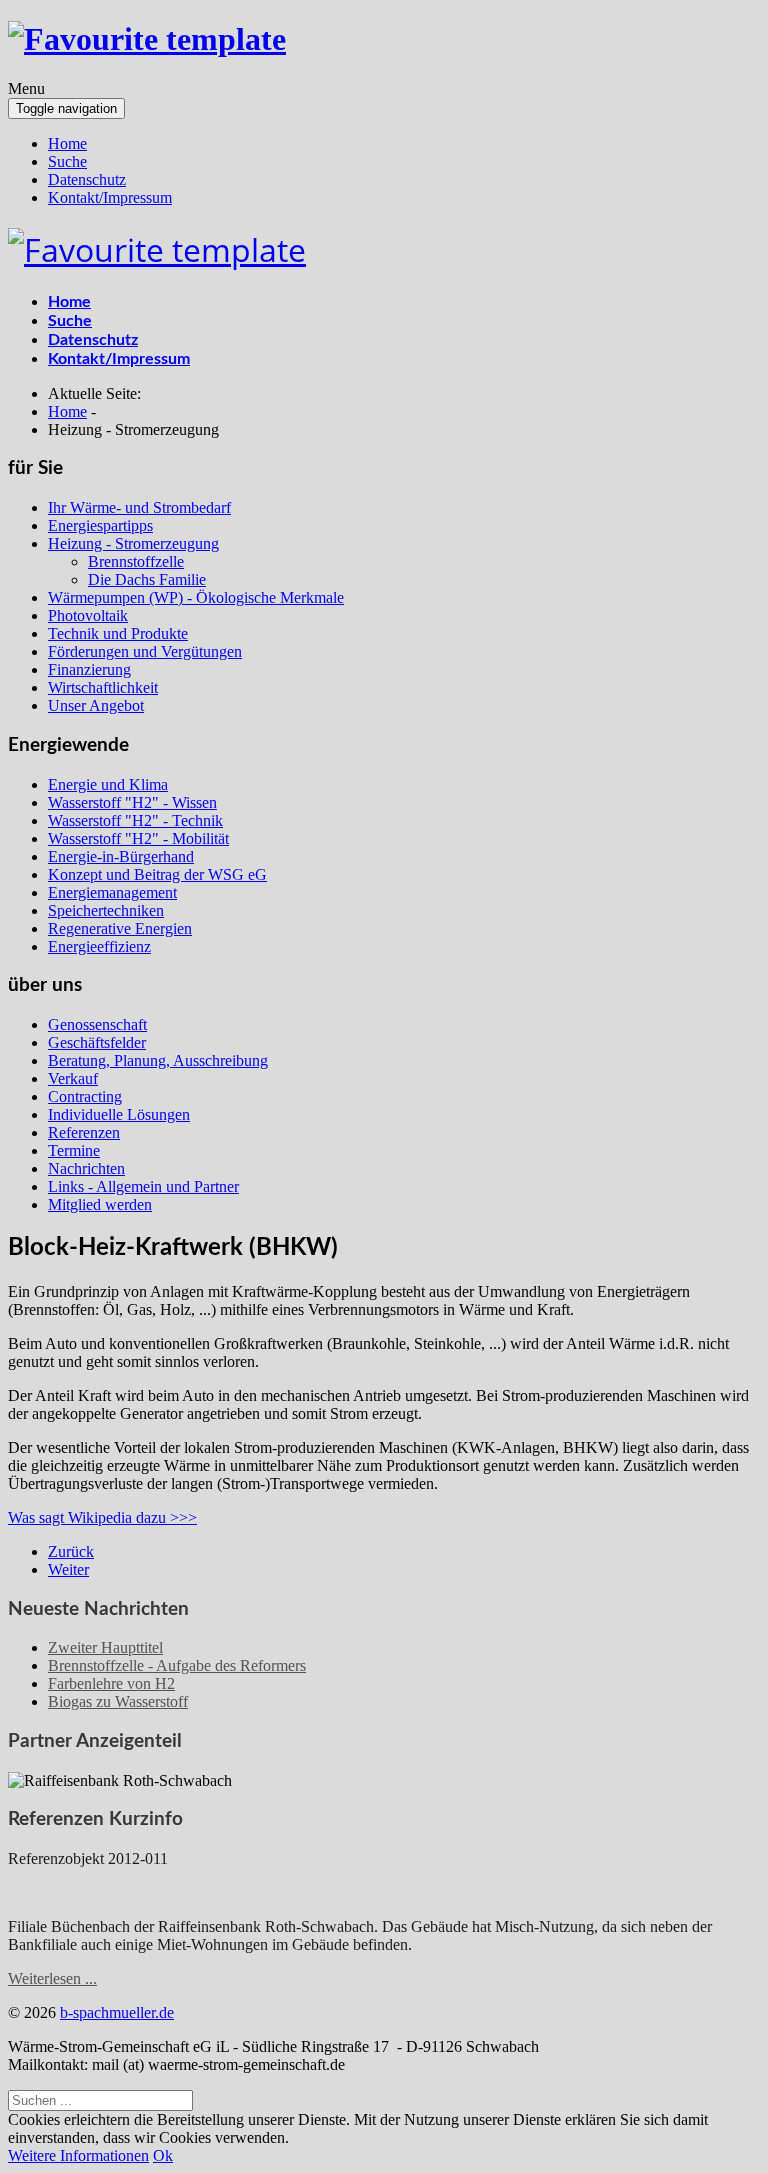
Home (67, 143)
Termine (74, 1150)
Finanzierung (89, 669)
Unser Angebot (96, 705)
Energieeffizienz (99, 946)
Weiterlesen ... (52, 1978)
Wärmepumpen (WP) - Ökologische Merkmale (196, 597)
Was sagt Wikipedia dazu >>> (102, 1517)
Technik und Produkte (118, 633)
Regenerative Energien (120, 928)
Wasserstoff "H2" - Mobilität (138, 838)
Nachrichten (86, 1168)
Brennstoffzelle (136, 561)
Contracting (85, 1096)
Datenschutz (87, 179)
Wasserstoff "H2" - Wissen (132, 802)
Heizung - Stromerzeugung (133, 543)
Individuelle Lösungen (119, 1114)
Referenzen (84, 1132)
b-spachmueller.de (117, 2012)
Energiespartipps (100, 525)
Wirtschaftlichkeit (103, 687)
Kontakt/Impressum (110, 197)
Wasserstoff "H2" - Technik (135, 820)
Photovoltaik (88, 615)
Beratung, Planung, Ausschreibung (158, 1060)
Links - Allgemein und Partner (143, 1186)
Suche (67, 161)
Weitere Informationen (78, 2155)
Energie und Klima (108, 784)
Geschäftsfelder (97, 1042)
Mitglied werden (100, 1204)
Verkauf (73, 1078)
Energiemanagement (112, 892)
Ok (163, 2155)
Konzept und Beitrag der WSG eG (157, 874)
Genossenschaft (97, 1024)
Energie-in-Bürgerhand (121, 856)
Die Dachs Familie (147, 579)
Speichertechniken (106, 910)
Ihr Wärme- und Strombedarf (139, 507)
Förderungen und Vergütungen (145, 651)
